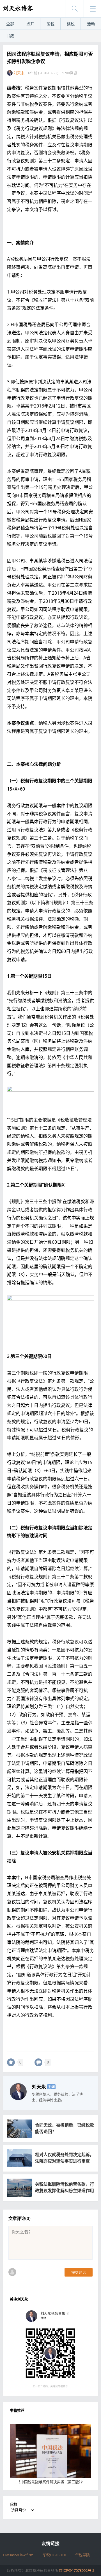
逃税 (71, 24)
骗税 (50, 24)
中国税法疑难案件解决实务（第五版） (51, 2482)
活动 (91, 24)
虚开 (30, 24)
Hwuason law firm (18, 2555)
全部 (10, 24)
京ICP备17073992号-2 (77, 2570)
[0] (11, 2062)
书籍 (10, 36)
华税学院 (82, 2555)
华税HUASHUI (54, 2555)
